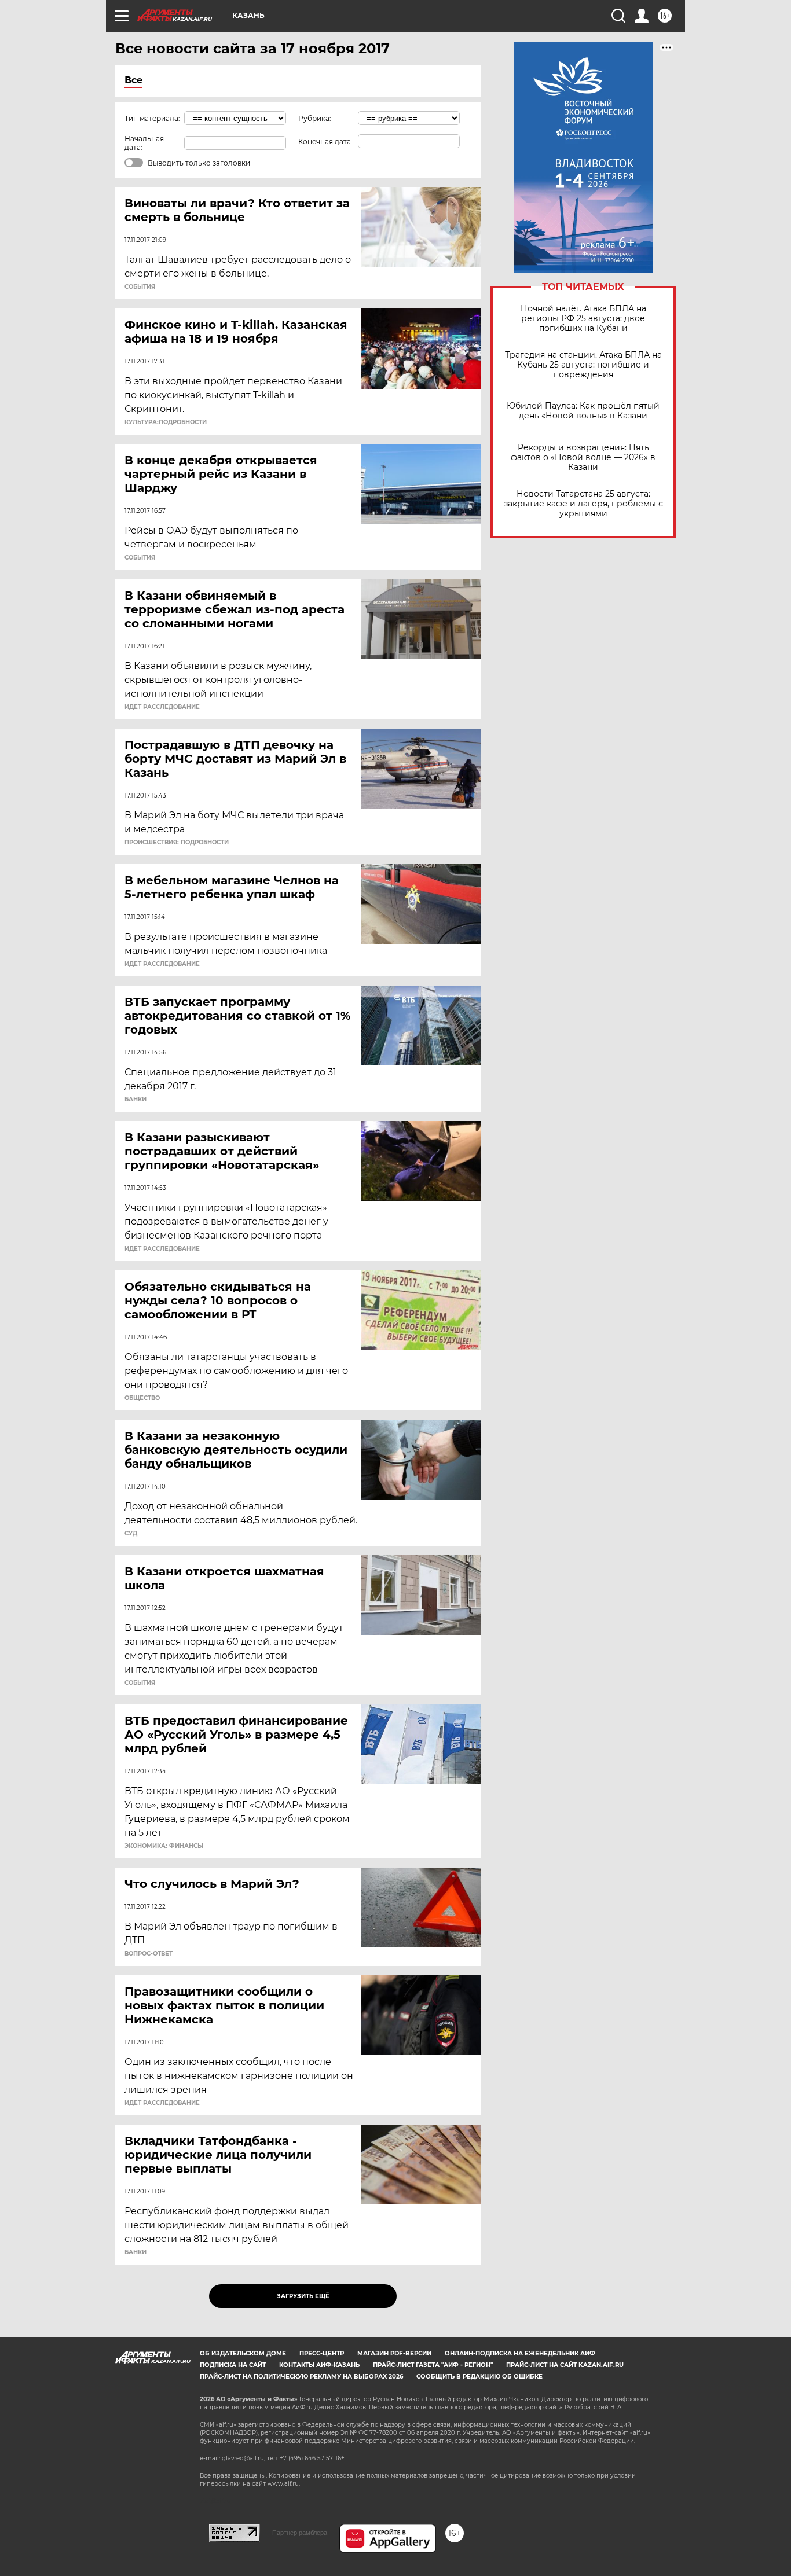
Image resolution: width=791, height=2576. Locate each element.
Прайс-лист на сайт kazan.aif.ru (565, 2365)
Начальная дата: (144, 143)
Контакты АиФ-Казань (319, 2365)
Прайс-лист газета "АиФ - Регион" (433, 2365)
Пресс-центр (322, 2353)
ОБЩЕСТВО (142, 1398)
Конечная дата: (325, 142)
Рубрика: (315, 118)
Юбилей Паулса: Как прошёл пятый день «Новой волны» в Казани (583, 411)
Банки (136, 1100)
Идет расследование (162, 707)
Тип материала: (152, 118)
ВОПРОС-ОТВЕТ (149, 1954)
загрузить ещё (303, 2296)
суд (131, 1534)
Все (133, 80)
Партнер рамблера (300, 2533)
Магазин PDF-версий (394, 2353)
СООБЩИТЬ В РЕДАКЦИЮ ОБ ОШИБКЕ (479, 2377)
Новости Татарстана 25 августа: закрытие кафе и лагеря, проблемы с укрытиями (583, 504)
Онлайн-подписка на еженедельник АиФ (520, 2353)
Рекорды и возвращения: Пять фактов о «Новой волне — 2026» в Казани (583, 457)
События (140, 287)
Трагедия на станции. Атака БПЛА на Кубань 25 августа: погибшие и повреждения (583, 365)
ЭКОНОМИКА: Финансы (164, 1846)
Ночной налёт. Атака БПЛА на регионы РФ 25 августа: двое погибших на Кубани (583, 319)
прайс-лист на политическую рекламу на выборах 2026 (301, 2377)
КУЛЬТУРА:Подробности (166, 422)
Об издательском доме (243, 2353)
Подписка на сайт (233, 2365)
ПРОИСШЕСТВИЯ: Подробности (177, 843)
